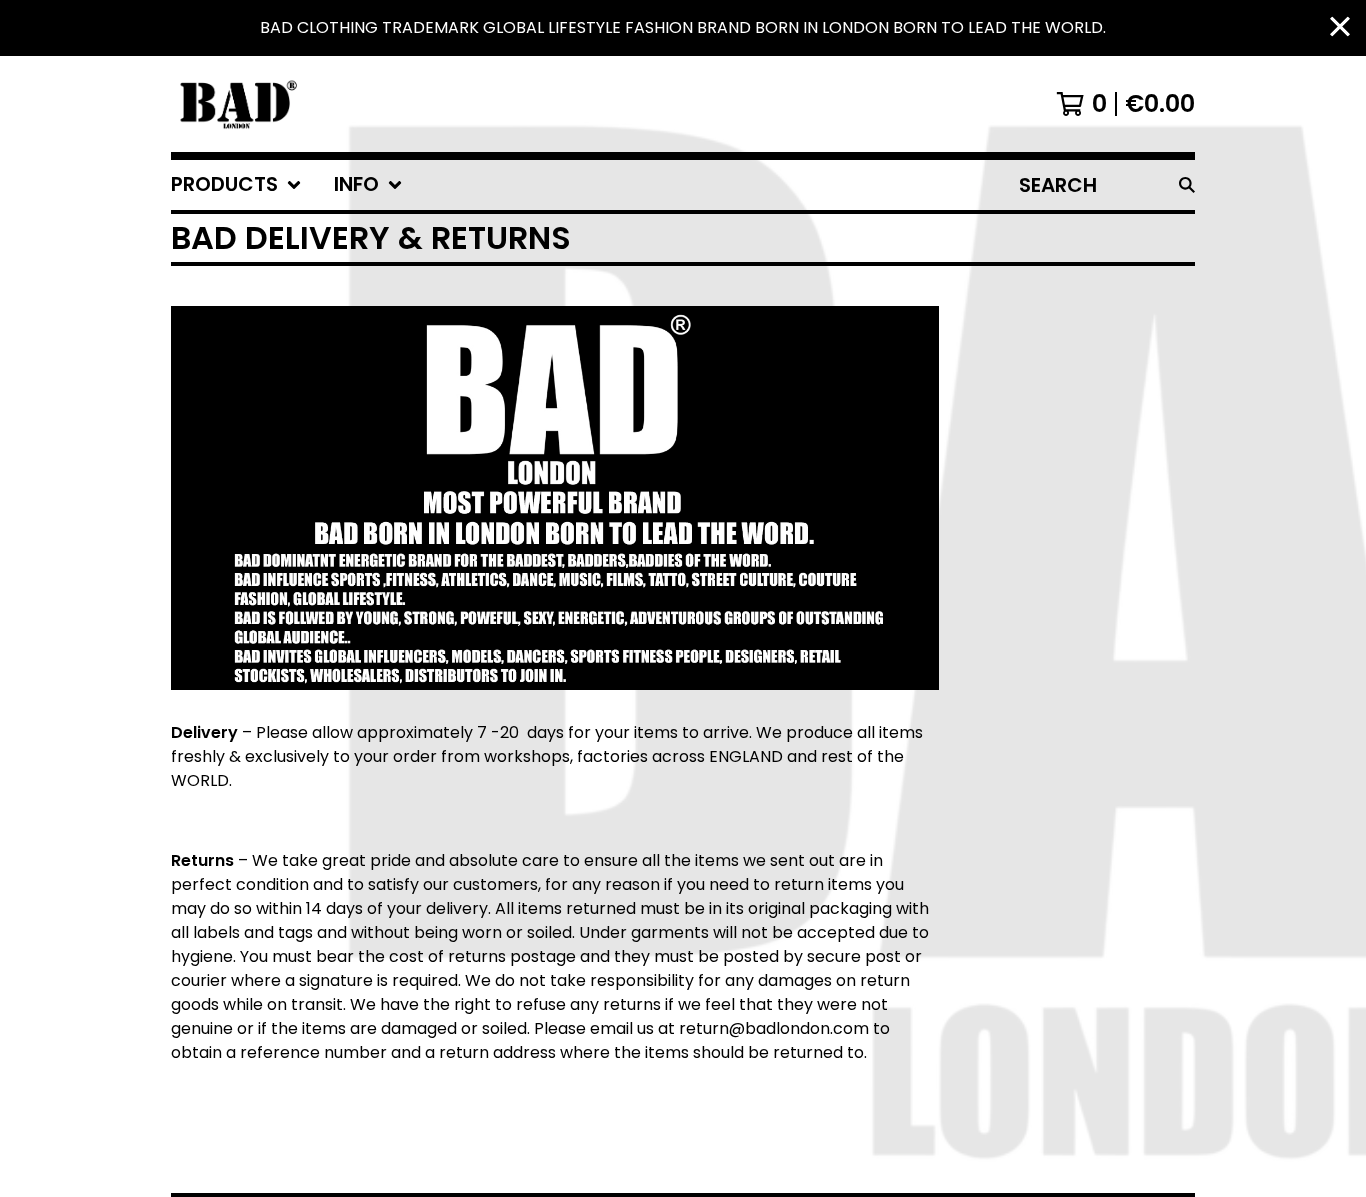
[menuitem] (236, 185)
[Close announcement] (1340, 28)
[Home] (236, 104)
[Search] (1187, 185)
